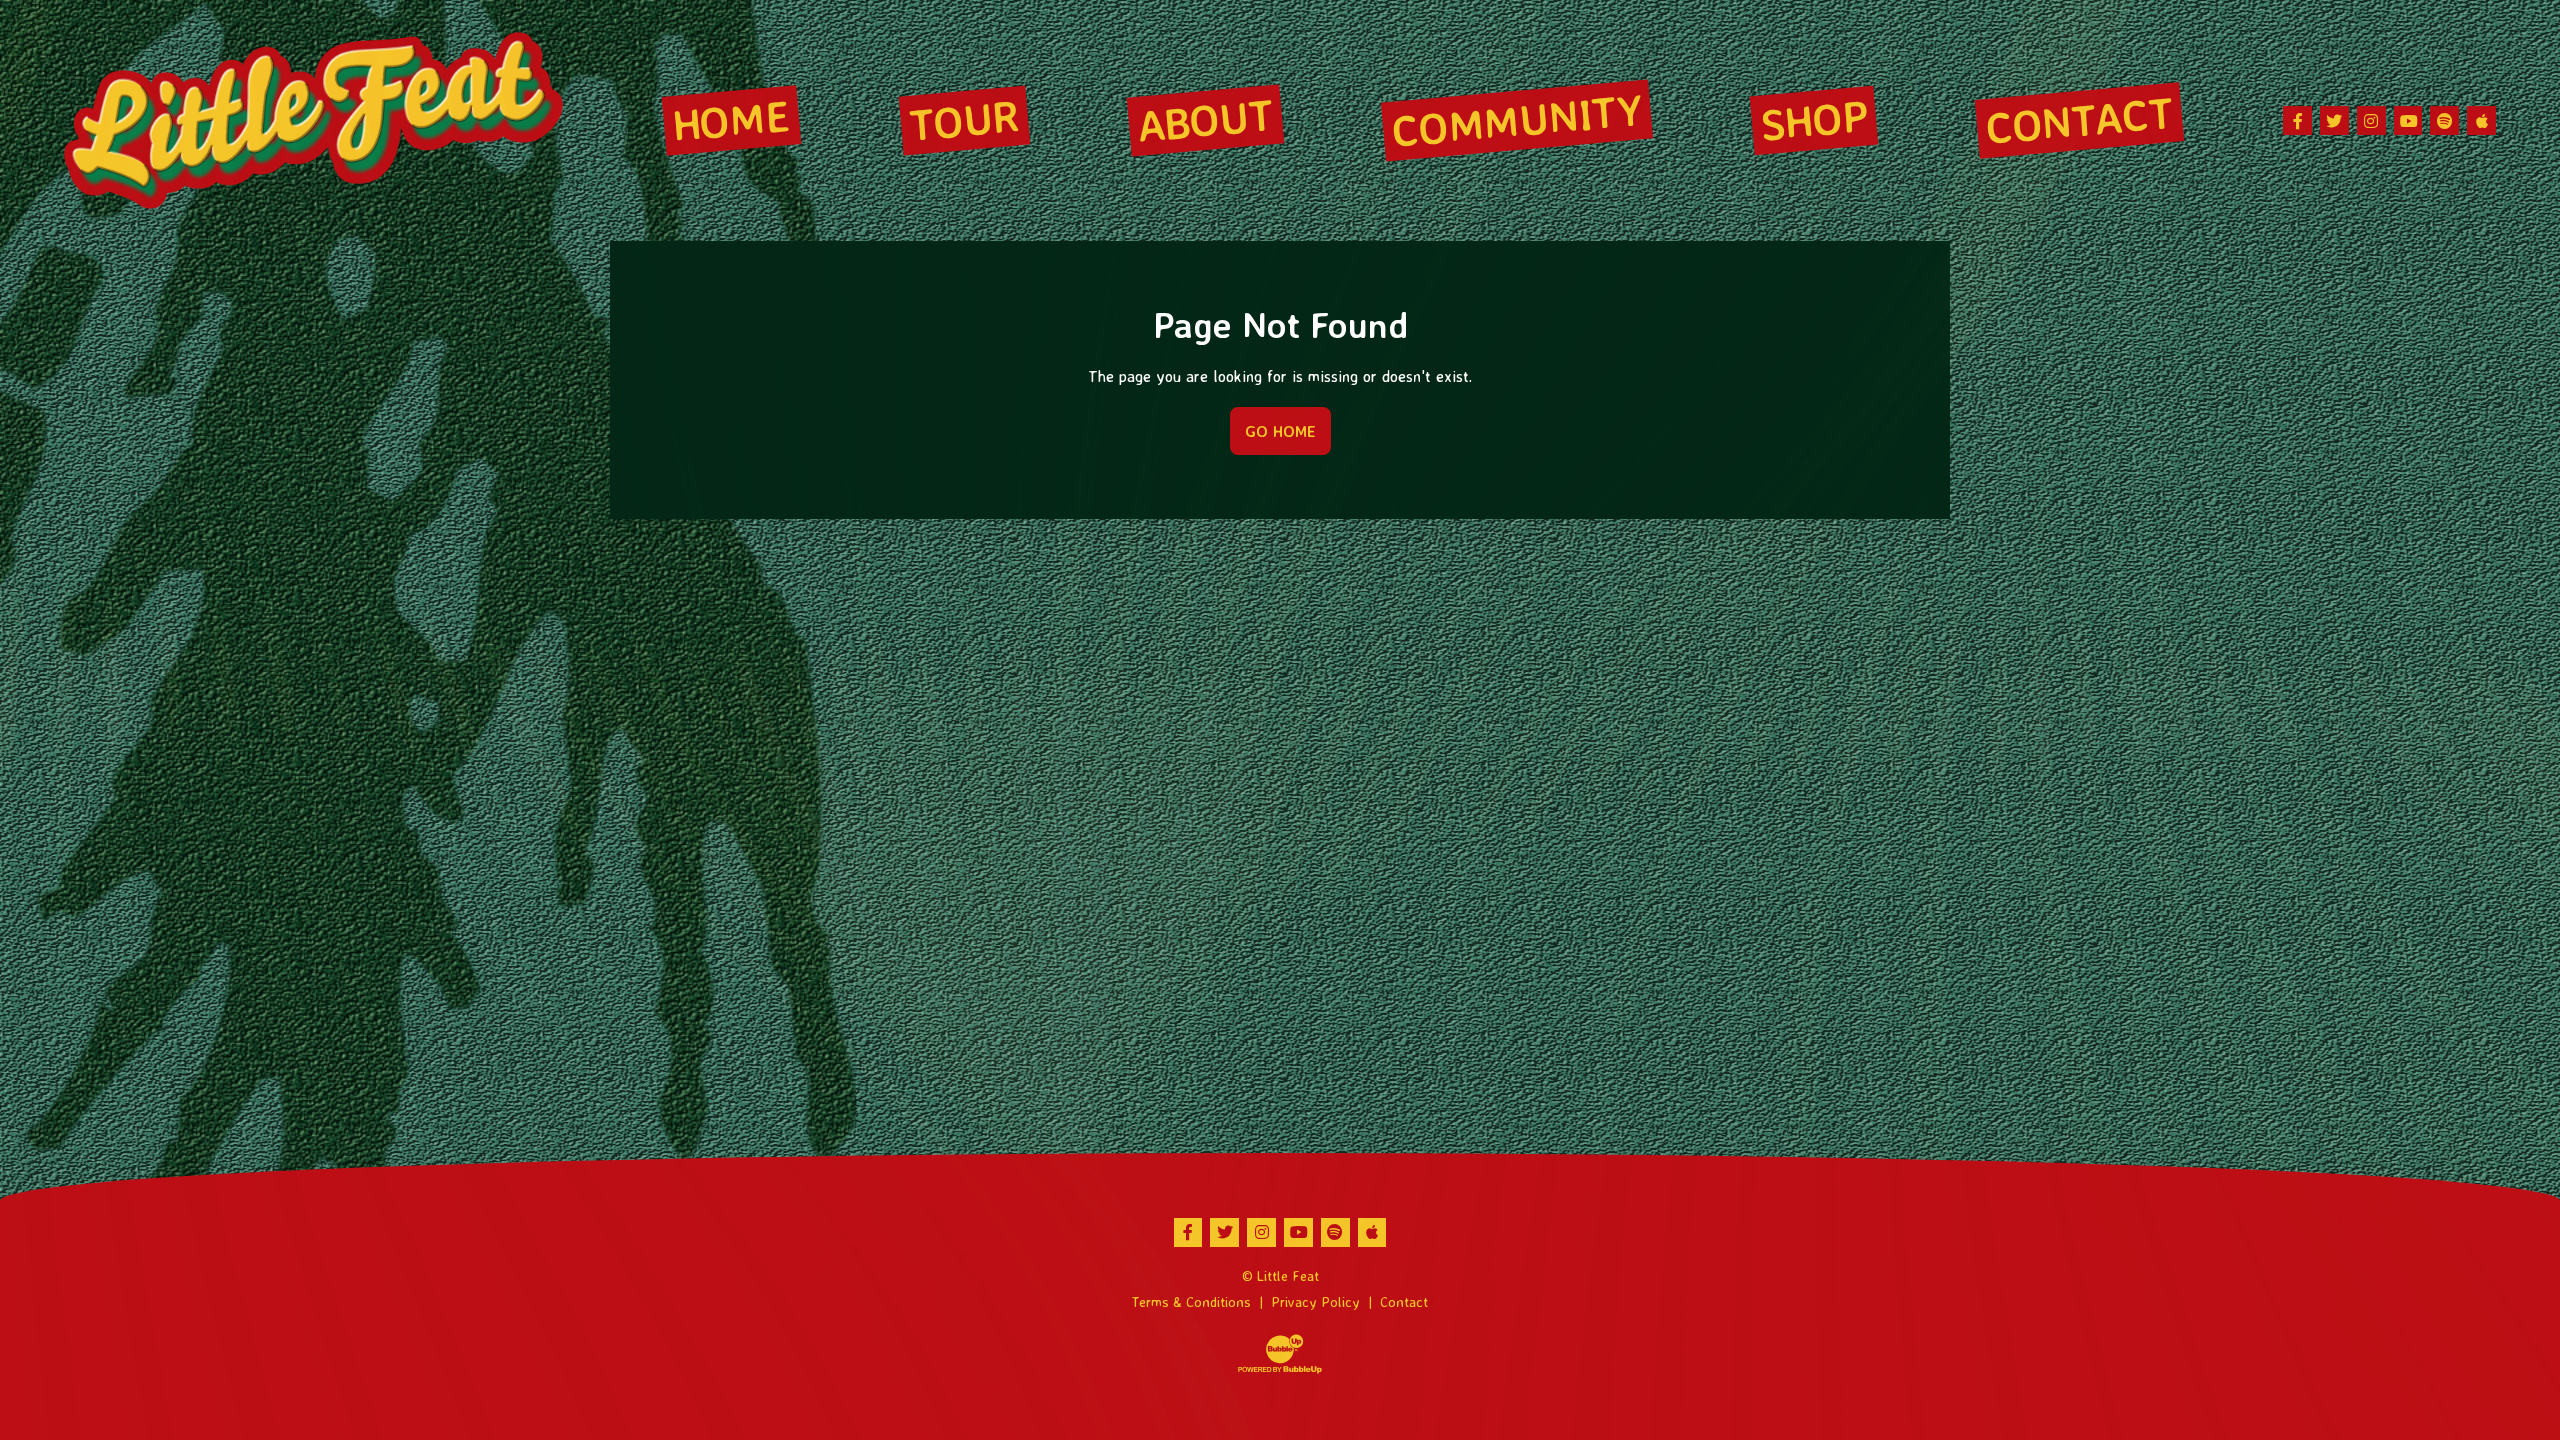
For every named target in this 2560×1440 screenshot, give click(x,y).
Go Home (1280, 431)
